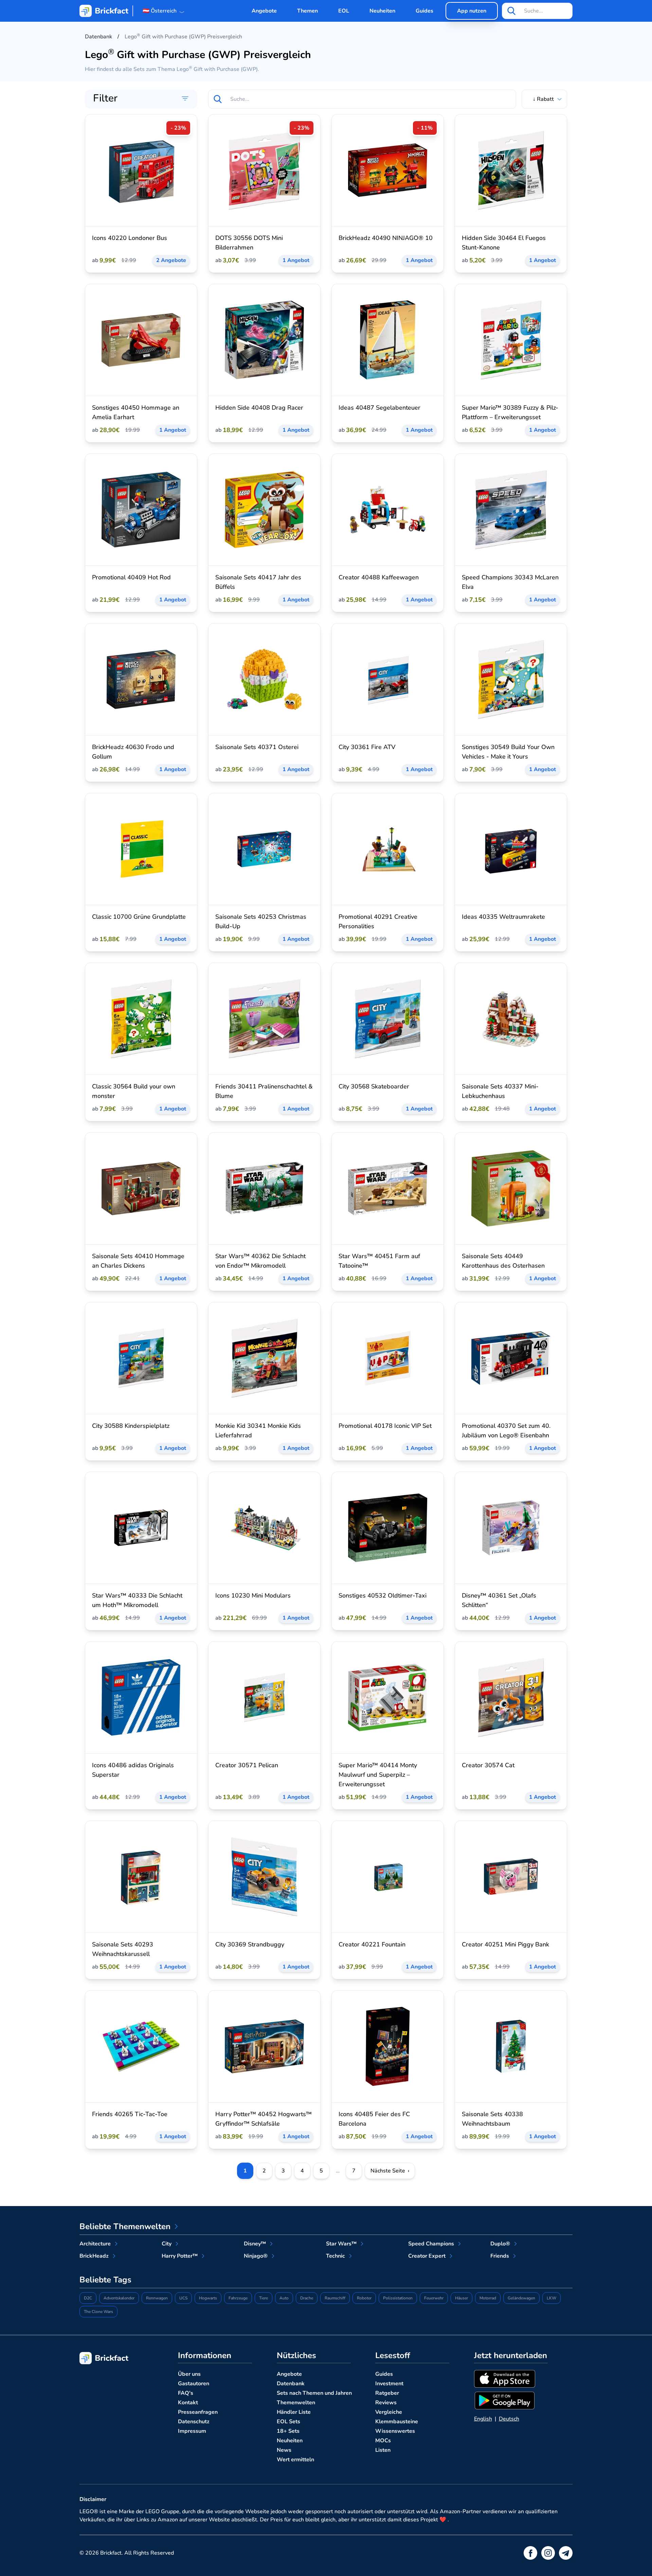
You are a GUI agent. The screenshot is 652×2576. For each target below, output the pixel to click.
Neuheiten (382, 11)
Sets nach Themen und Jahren (314, 2393)
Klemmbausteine (397, 2422)
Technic (336, 2256)
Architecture (95, 2244)
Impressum (192, 2431)
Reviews (386, 2403)
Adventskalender (119, 2298)
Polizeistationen (398, 2298)
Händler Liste (294, 2412)
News (284, 2450)
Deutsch (509, 2419)
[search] (511, 11)
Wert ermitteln (295, 2460)
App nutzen (472, 11)
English (483, 2419)
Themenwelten (296, 2403)
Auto (284, 2298)
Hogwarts (208, 2298)
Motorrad (488, 2298)
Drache (307, 2298)
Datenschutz (194, 2422)
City (167, 2244)
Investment (389, 2384)
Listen (383, 2450)
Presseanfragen (198, 2412)
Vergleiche (389, 2412)
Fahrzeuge (238, 2298)
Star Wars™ (341, 2244)
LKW (551, 2298)
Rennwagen (157, 2298)
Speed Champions (431, 2244)
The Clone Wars (98, 2312)
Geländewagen (521, 2298)
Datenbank (291, 2384)
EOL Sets (288, 2422)
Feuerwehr (434, 2298)
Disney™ (255, 2244)
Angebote (264, 11)
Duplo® (500, 2244)
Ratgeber (387, 2393)
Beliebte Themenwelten (125, 2226)
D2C (88, 2298)
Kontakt (188, 2403)
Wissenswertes (395, 2431)
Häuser (461, 2298)
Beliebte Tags (105, 2280)
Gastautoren (194, 2384)
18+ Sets (288, 2431)
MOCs (383, 2441)
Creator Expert (427, 2256)
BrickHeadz (94, 2256)
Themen (307, 11)
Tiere (264, 2298)
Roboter (364, 2298)
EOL (344, 11)
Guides (424, 11)
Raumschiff (335, 2298)
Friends (500, 2256)
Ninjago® (256, 2256)
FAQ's (186, 2393)
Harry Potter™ (180, 2256)
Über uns (189, 2374)
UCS (183, 2298)
